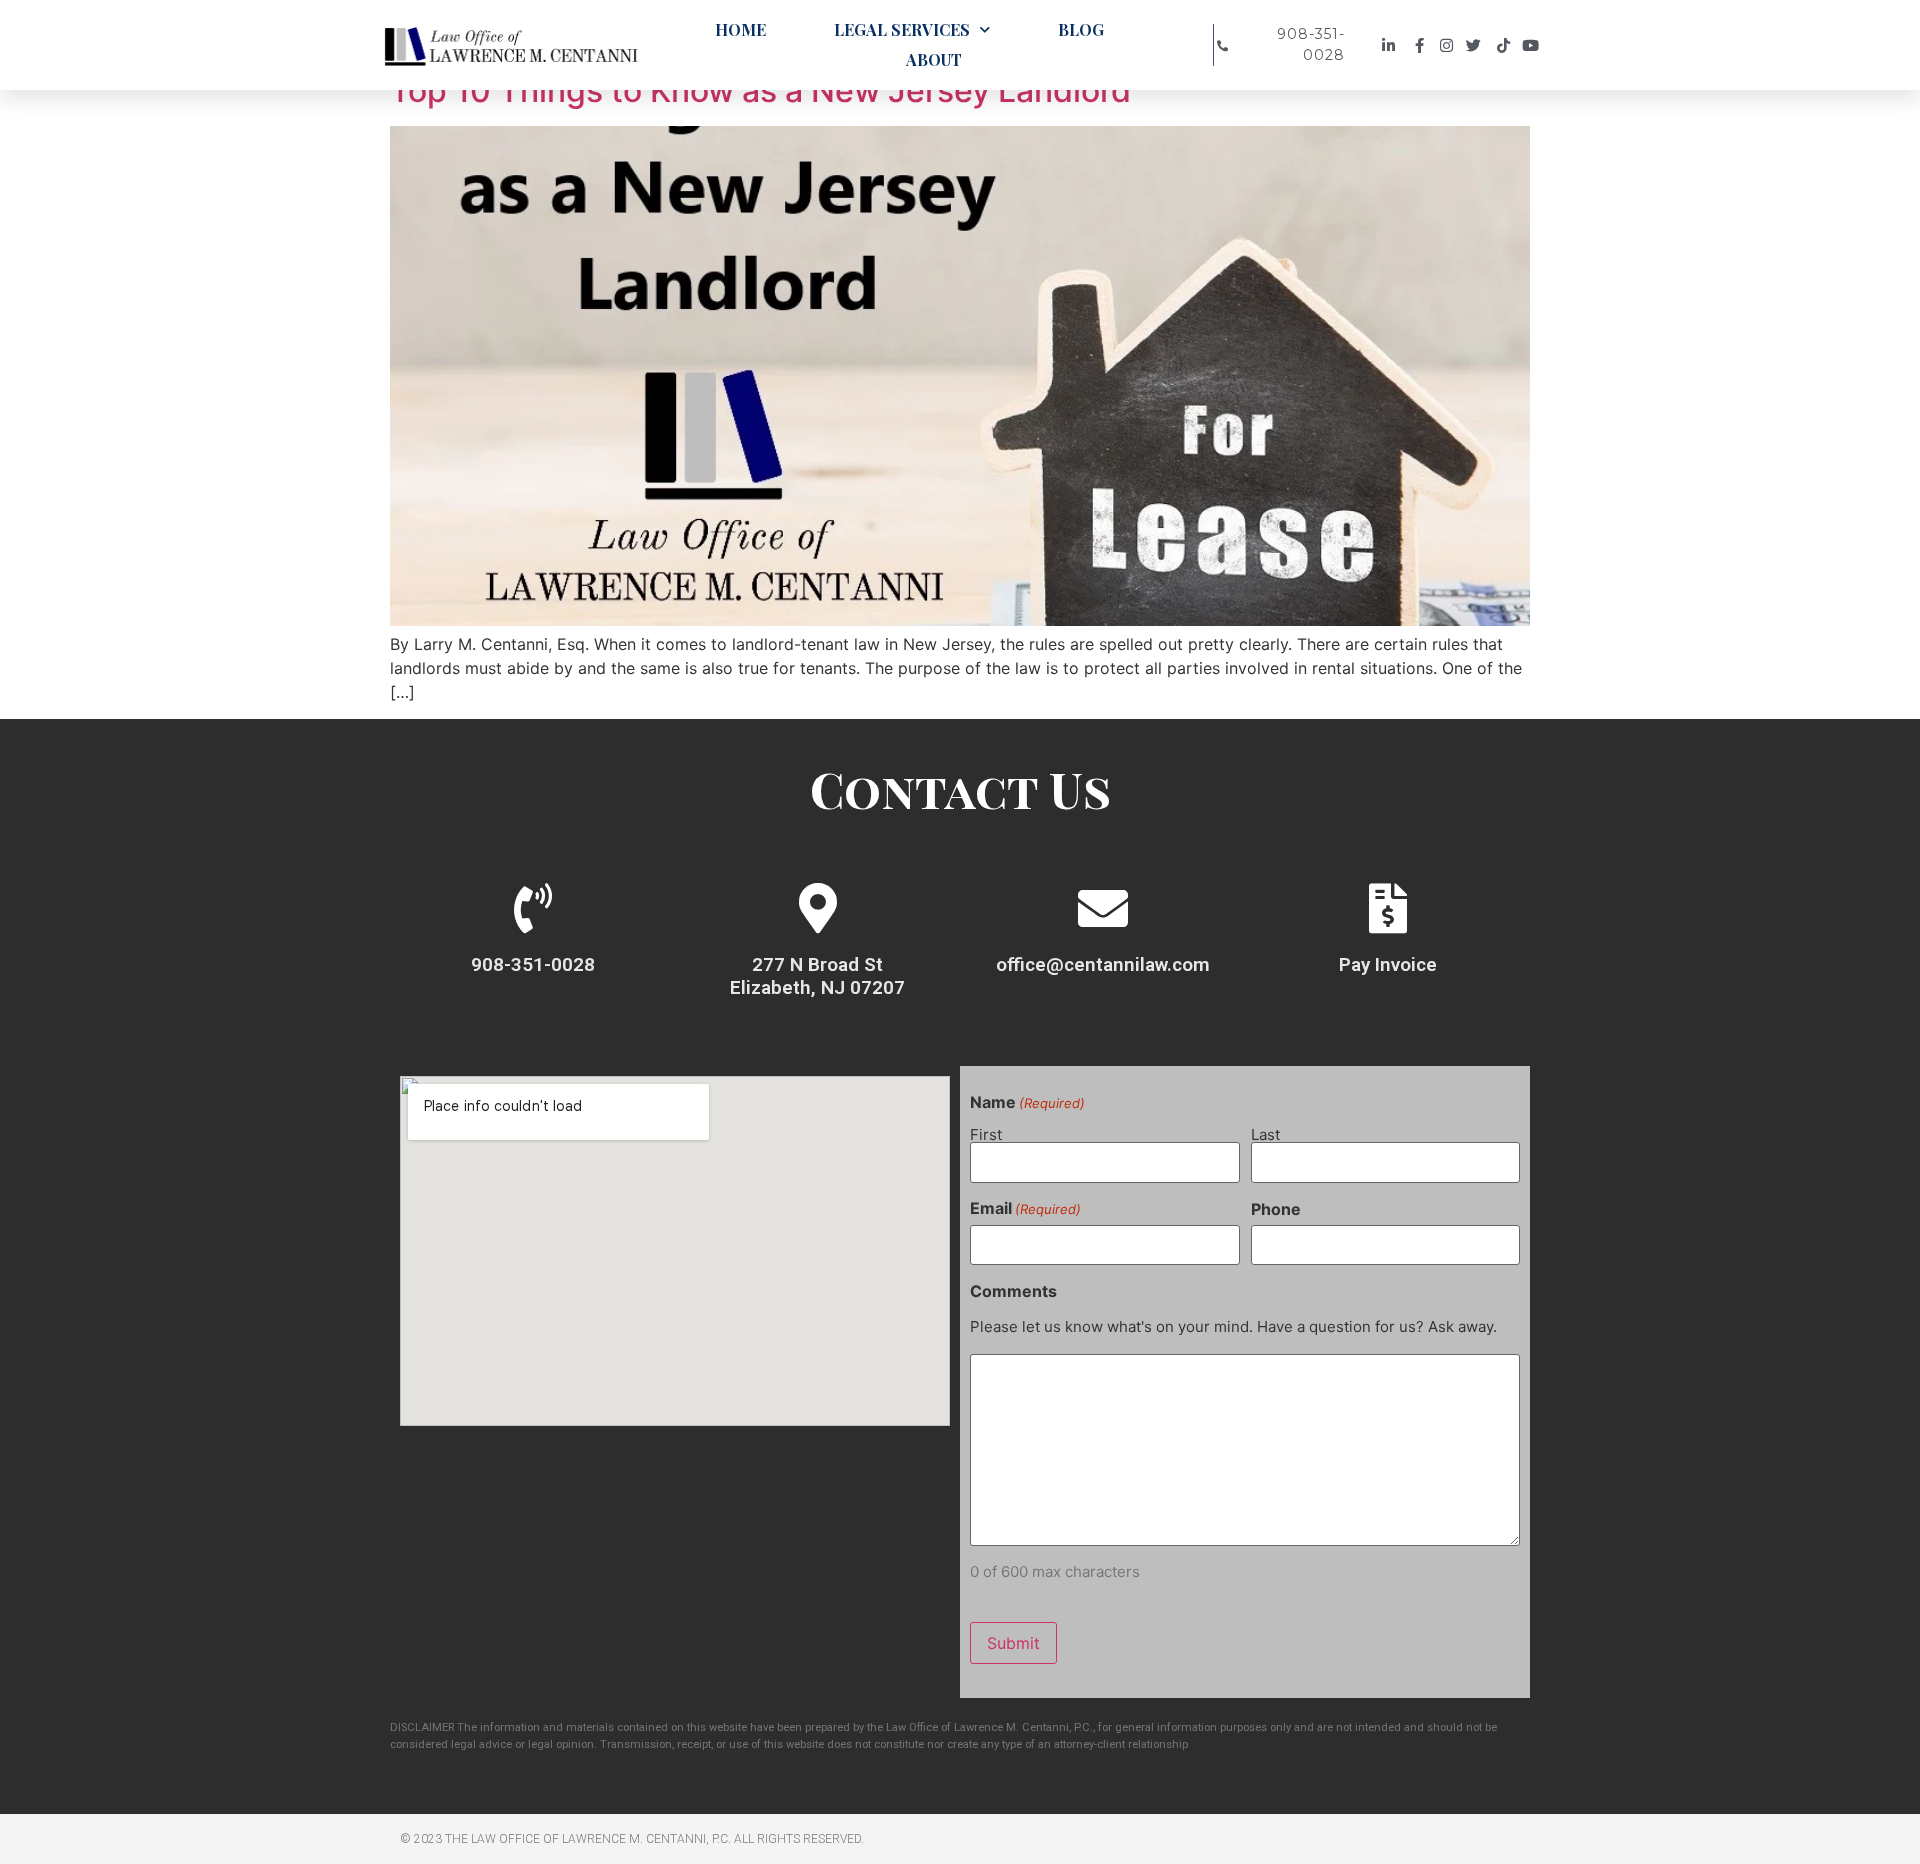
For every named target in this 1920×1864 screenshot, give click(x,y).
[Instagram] (1449, 45)
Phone (1276, 1209)
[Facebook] (1420, 45)
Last (1265, 1133)
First (986, 1133)
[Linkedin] (1391, 45)
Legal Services (902, 29)
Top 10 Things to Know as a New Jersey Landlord (760, 90)
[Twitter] (1478, 45)
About (934, 59)
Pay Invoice (1388, 964)
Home (740, 29)
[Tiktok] (1506, 45)
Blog (1081, 29)
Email (1025, 1208)
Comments (1013, 1291)
